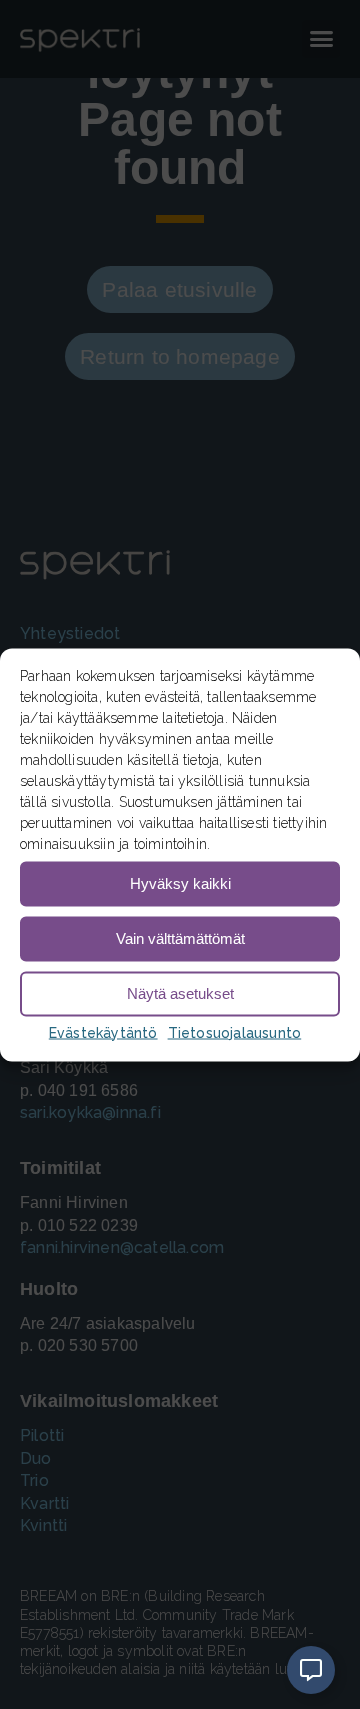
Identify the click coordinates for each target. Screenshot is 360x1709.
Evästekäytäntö (103, 1032)
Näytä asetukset (180, 993)
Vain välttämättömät (180, 938)
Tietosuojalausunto (235, 1032)
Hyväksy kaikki (180, 883)
